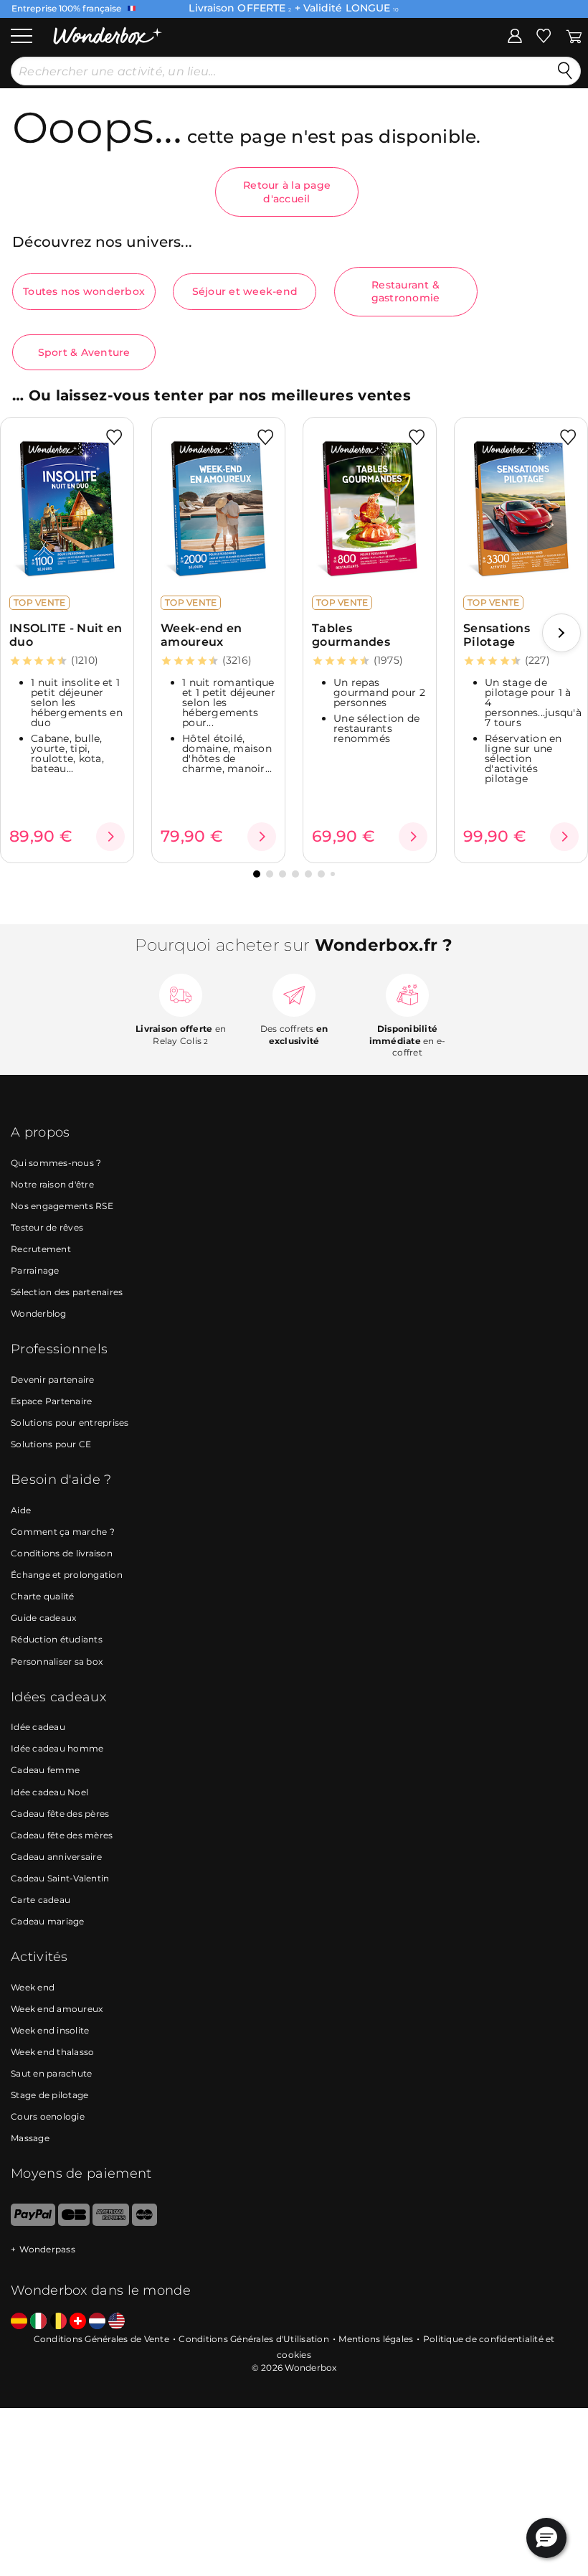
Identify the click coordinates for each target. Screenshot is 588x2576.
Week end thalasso (52, 2052)
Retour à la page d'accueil (287, 192)
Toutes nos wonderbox (84, 291)
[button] (561, 633)
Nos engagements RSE (62, 1206)
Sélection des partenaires (67, 1292)
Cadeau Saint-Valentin (60, 1878)
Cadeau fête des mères (62, 1835)
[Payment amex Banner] (111, 2223)
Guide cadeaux (43, 1618)
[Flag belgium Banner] (58, 2322)
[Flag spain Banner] (19, 2322)
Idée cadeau (38, 1727)
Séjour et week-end (245, 291)
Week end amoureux (57, 2009)
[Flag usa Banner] (117, 2322)
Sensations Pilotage (497, 635)
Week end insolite (50, 2030)
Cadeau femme (45, 1770)
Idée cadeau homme (57, 1748)
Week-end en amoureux (201, 635)
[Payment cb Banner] (73, 2223)
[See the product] (110, 837)
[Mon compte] (515, 35)
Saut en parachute (51, 2073)
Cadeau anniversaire (56, 1857)
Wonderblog (39, 1313)
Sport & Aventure (84, 352)
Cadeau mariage (48, 1921)
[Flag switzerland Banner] (78, 2322)
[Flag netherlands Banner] (97, 2322)
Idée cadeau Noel (49, 1792)
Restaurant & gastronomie (406, 291)
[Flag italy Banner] (38, 2322)
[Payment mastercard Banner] (144, 2223)
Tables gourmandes (351, 635)
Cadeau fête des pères (60, 1814)
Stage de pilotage (49, 2095)
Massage (30, 2138)
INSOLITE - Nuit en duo (66, 635)
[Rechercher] (565, 71)
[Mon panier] (574, 35)
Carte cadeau (41, 1900)
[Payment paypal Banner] (33, 2223)
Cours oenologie (48, 2116)
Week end (33, 1987)
